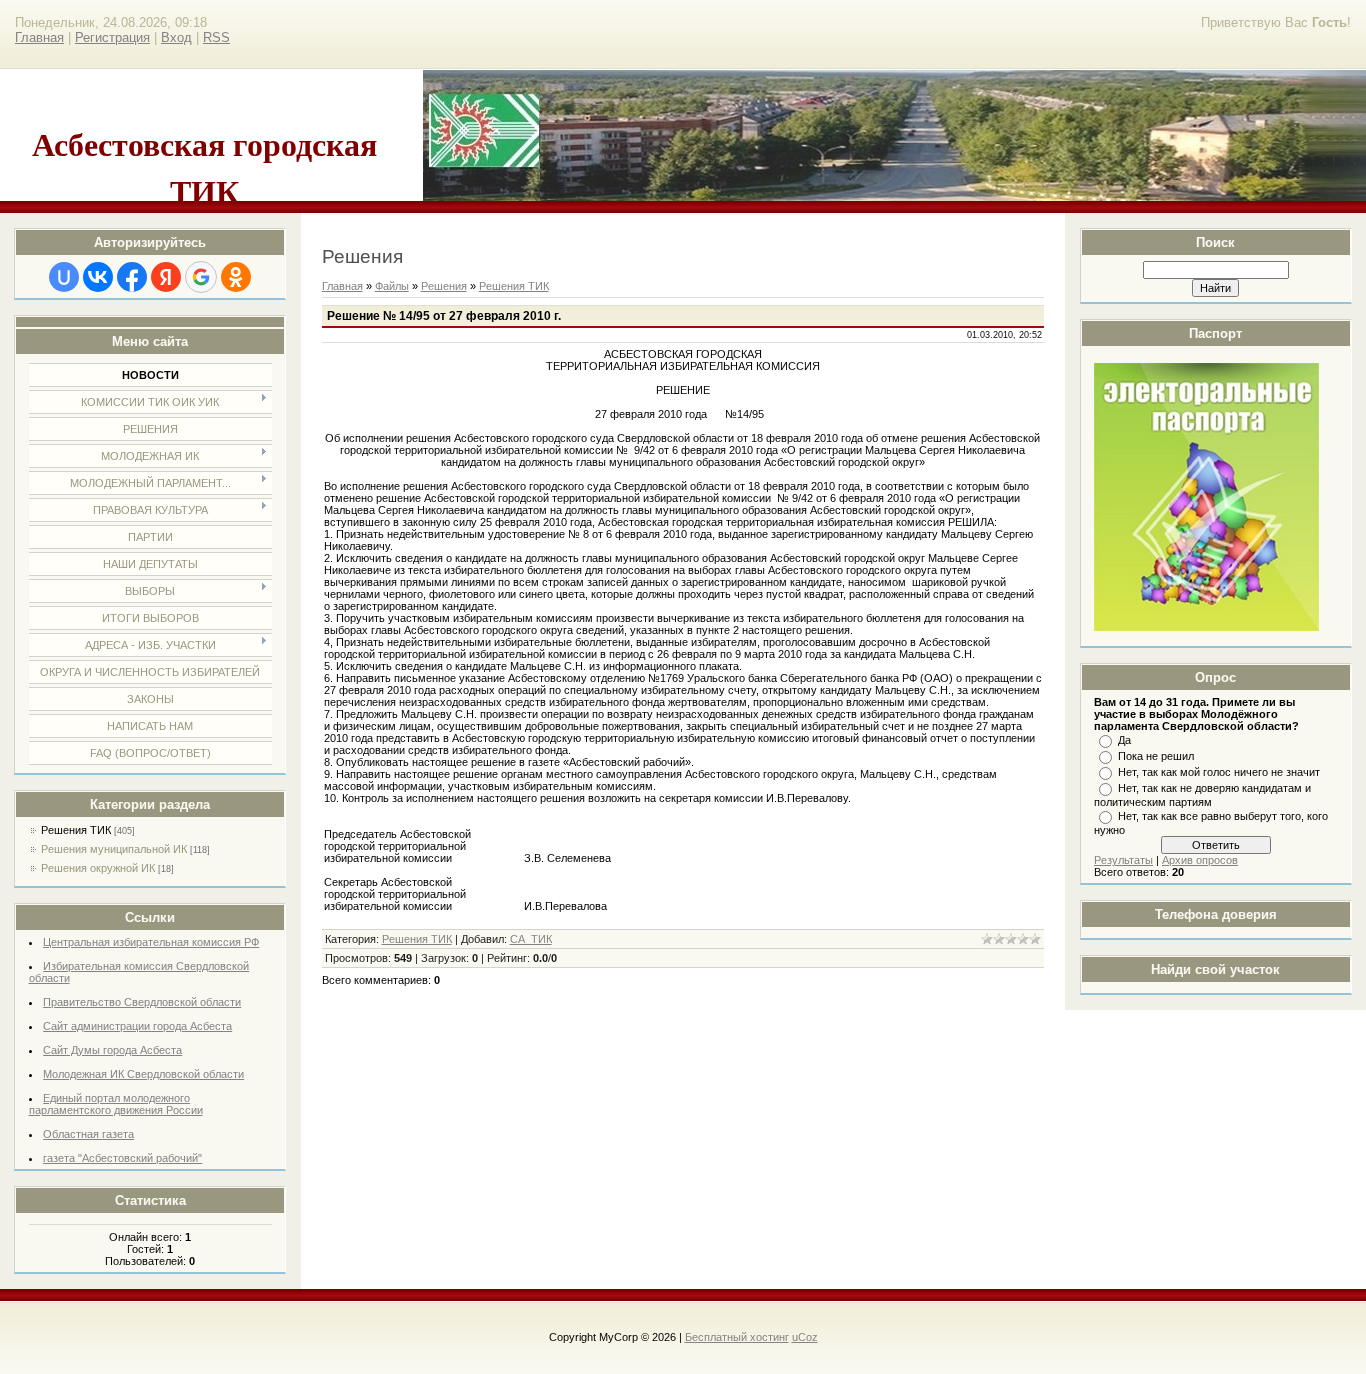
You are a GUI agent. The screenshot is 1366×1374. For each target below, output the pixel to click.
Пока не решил (1156, 756)
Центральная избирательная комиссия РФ (151, 942)
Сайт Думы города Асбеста (112, 1050)
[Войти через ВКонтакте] (98, 277)
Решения (444, 286)
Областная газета (88, 1134)
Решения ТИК (76, 830)
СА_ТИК (531, 939)
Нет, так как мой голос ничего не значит (1219, 772)
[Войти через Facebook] (132, 277)
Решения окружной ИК (98, 868)
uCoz (805, 1337)
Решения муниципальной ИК (114, 849)
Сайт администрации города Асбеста (137, 1026)
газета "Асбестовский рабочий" (122, 1158)
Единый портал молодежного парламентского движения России (116, 1104)
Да (1124, 740)
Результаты (1123, 860)
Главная (39, 37)
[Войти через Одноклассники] (236, 277)
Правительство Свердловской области (142, 1002)
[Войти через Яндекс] (166, 277)
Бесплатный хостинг (737, 1337)
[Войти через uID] (64, 277)
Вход (176, 37)
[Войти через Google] (201, 277)
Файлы (392, 286)
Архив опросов (1200, 860)
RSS (216, 37)
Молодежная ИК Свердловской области (143, 1074)
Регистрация (112, 37)
